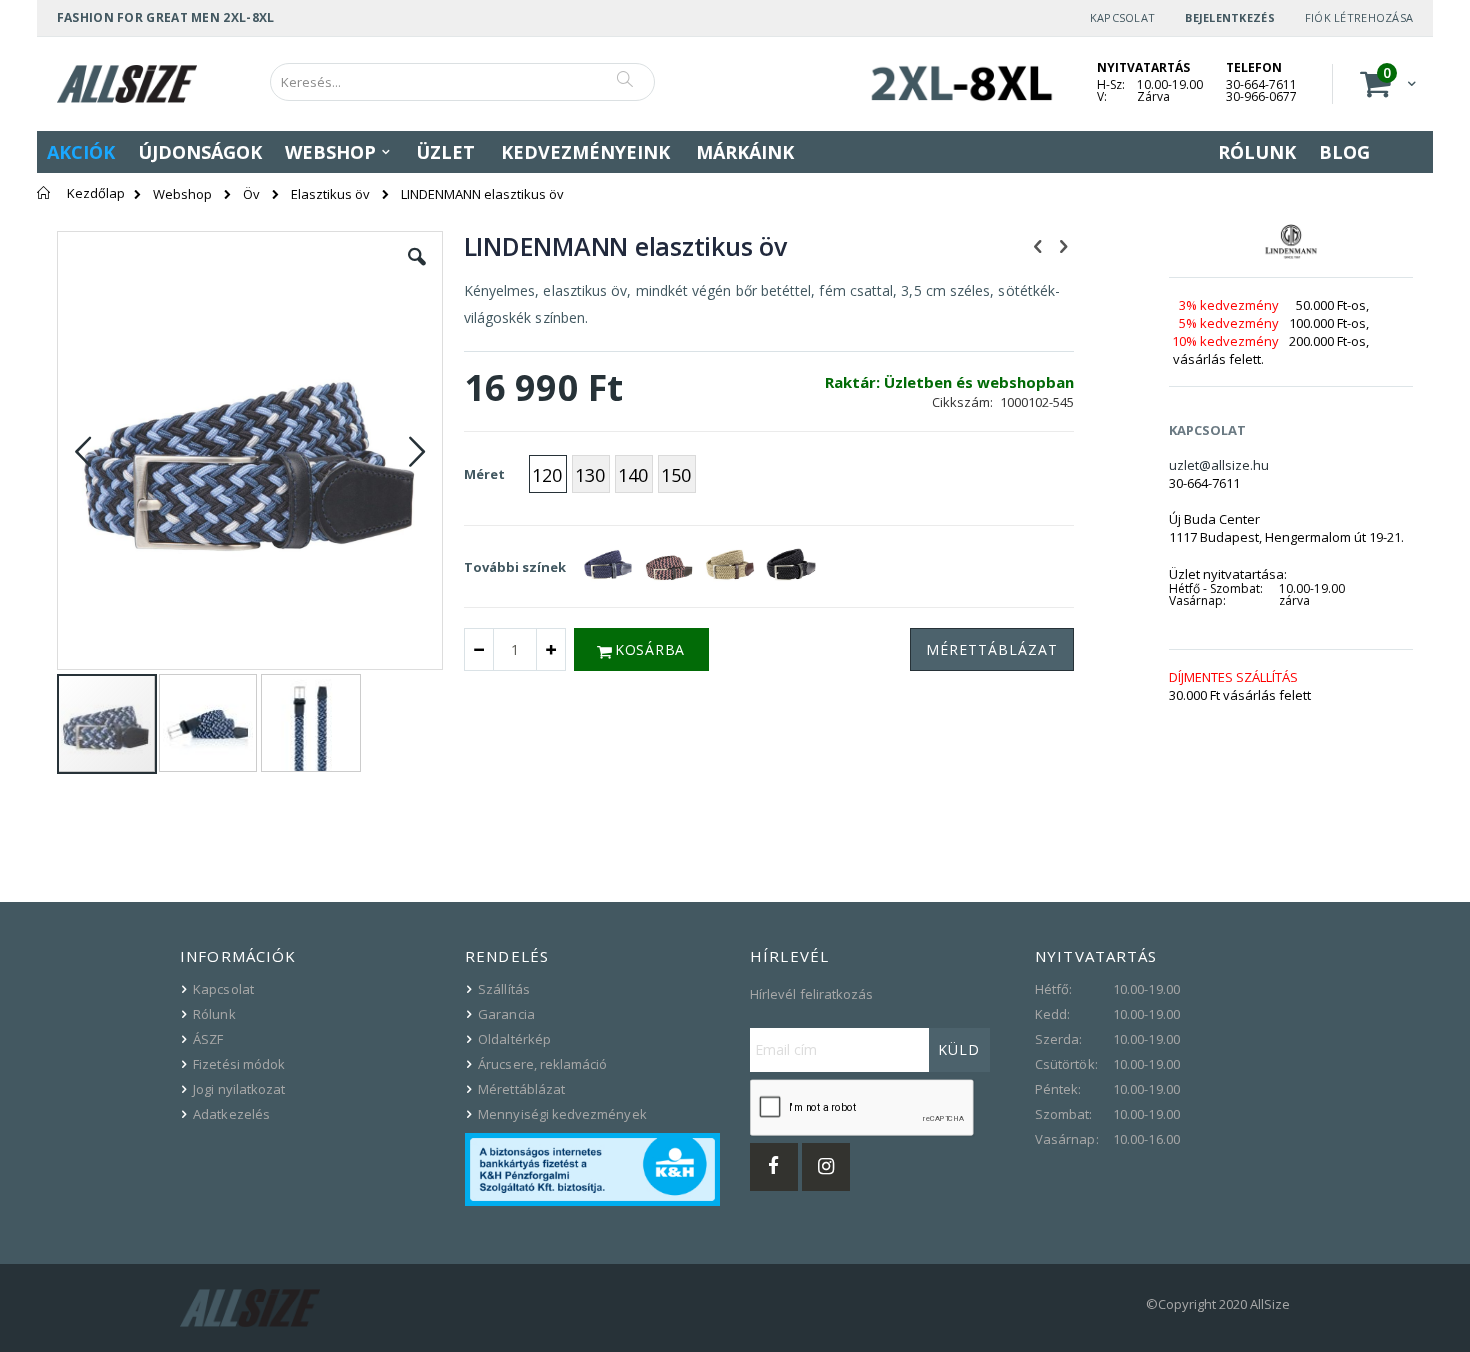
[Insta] (826, 1167)
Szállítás (504, 989)
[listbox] (615, 476)
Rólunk (214, 1014)
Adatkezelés (231, 1114)
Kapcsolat (1122, 17)
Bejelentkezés (1230, 17)
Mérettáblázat (521, 1089)
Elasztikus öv (330, 194)
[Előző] (1038, 245)
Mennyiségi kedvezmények (562, 1114)
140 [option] (633, 475)
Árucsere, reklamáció (542, 1064)
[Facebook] (774, 1167)
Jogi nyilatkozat (239, 1089)
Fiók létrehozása (1359, 17)
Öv (251, 194)
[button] (417, 272)
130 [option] (590, 475)
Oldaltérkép (514, 1039)
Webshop (182, 194)
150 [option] (676, 475)
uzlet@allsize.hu (1219, 465)
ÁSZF (208, 1039)
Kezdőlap (96, 193)
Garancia (506, 1014)
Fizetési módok (239, 1064)
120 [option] (547, 475)
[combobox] (462, 82)
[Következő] (1063, 245)
